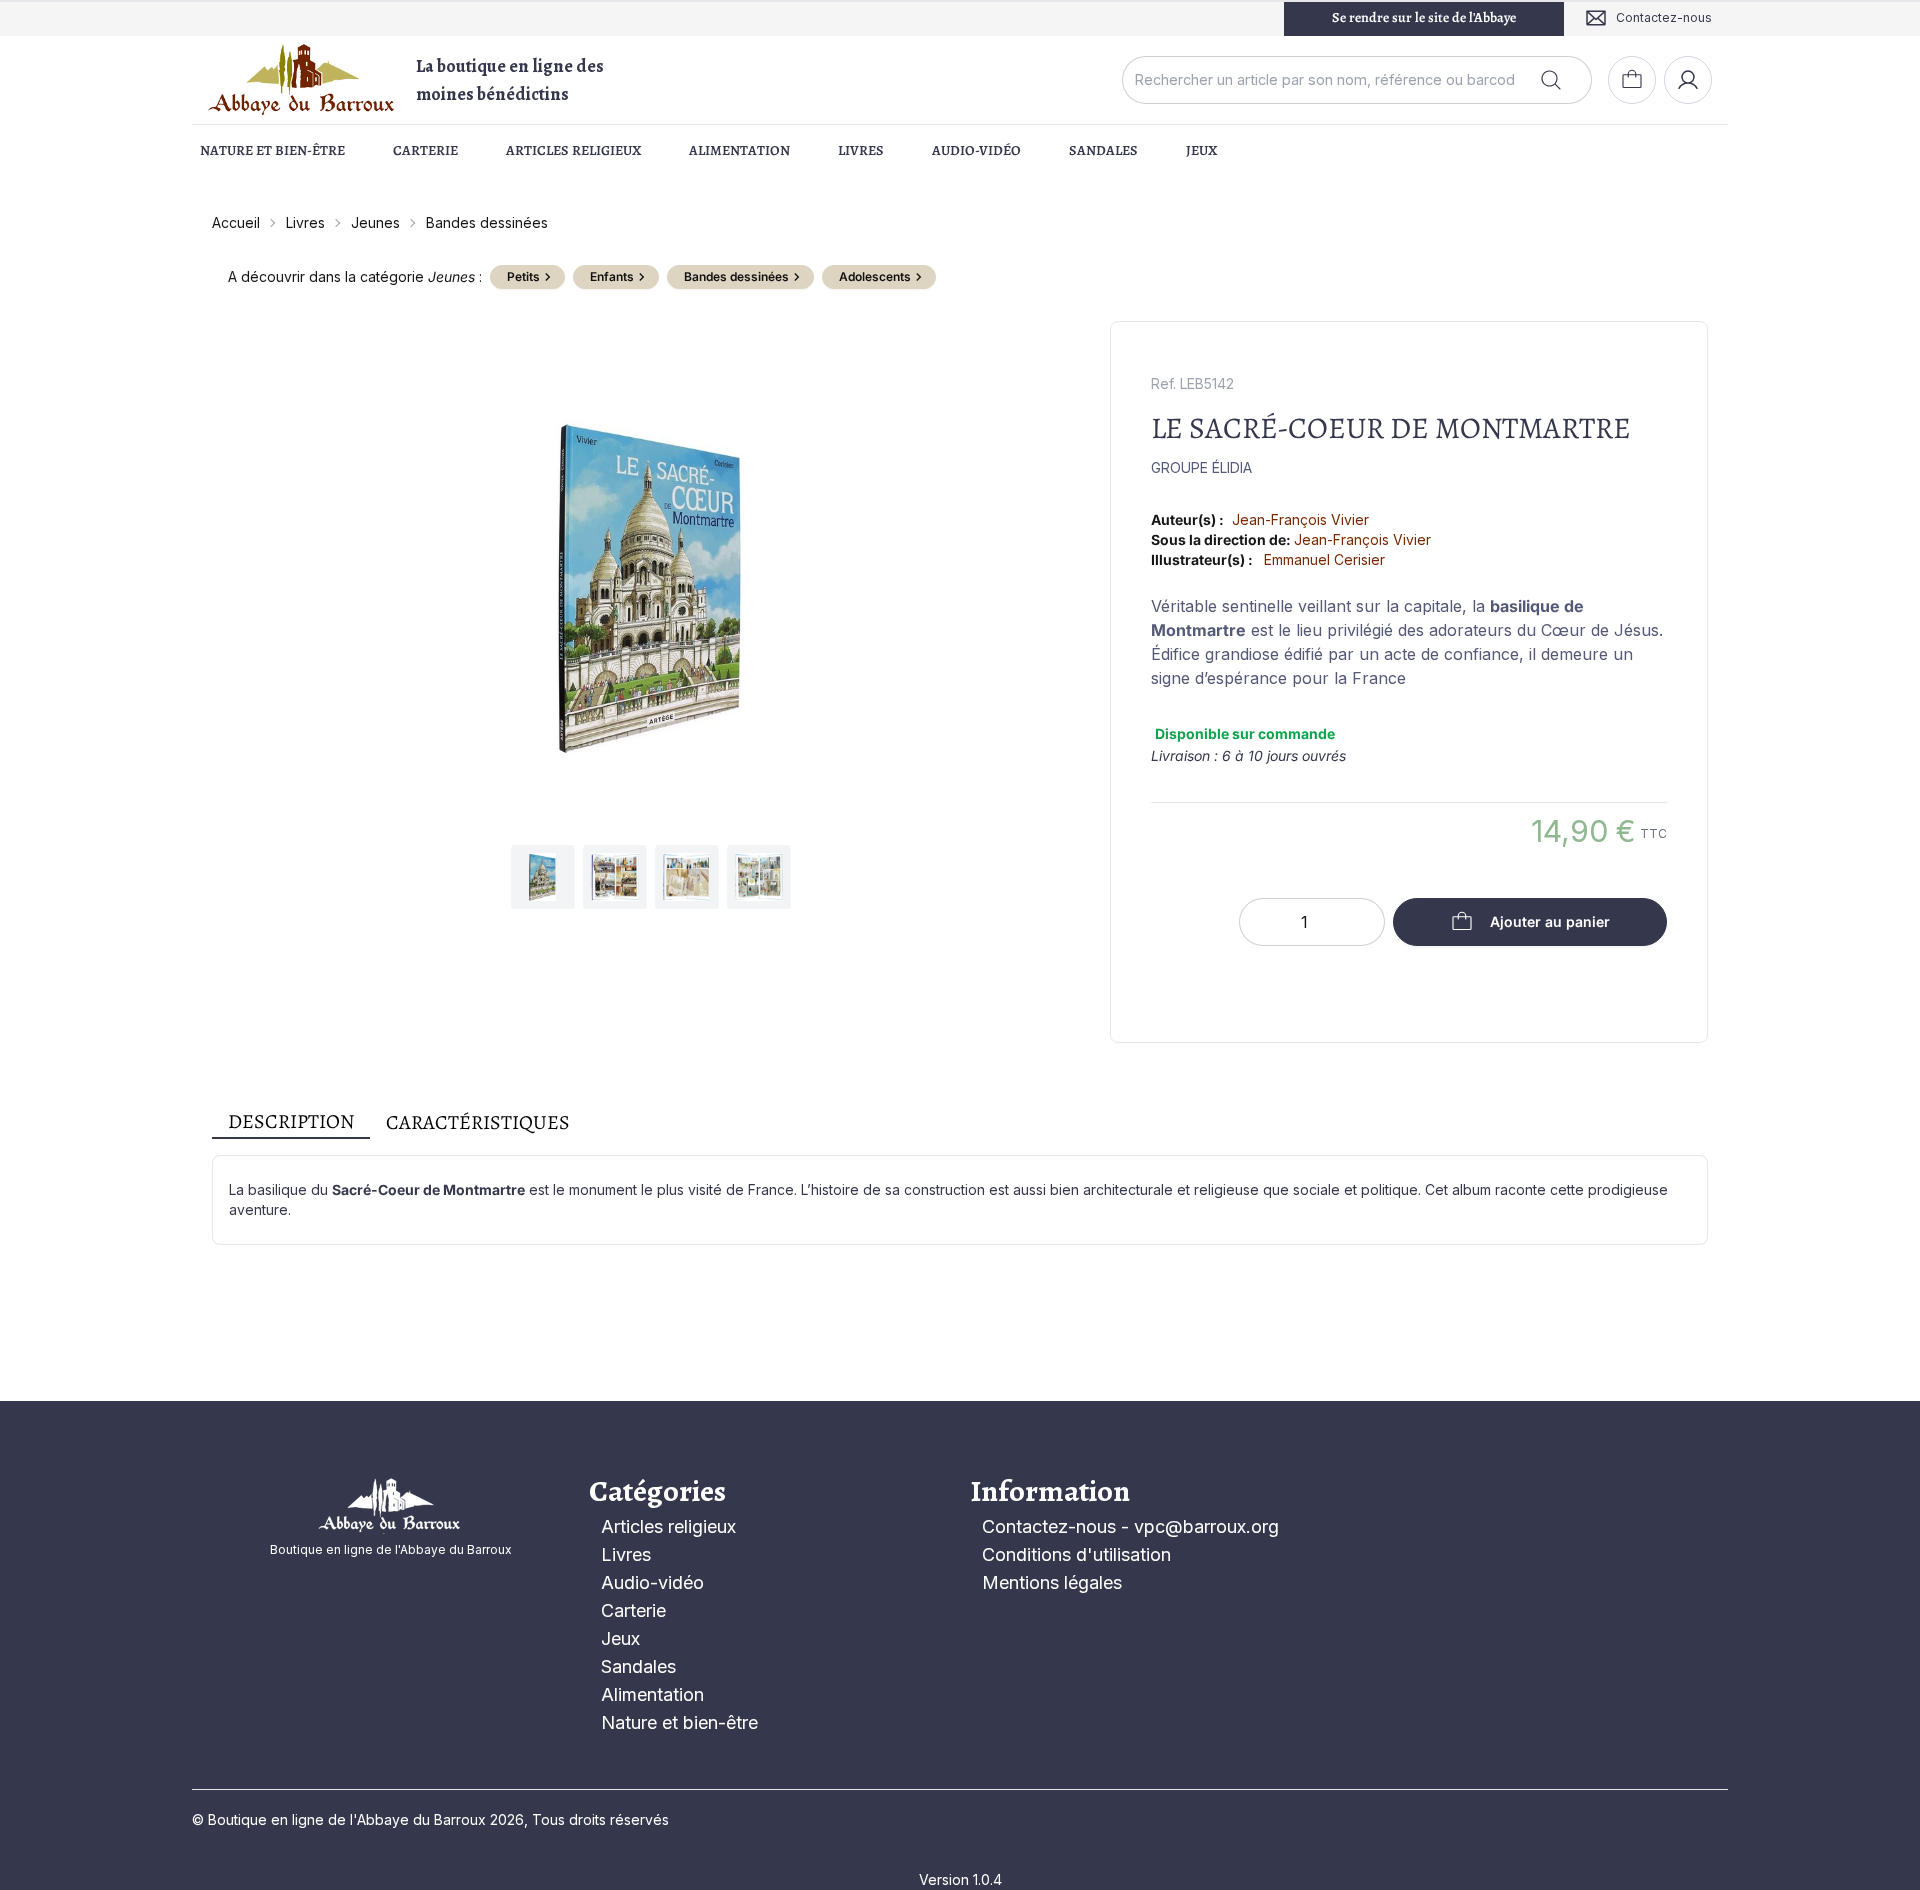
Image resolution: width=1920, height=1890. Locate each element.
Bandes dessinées (487, 222)
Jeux (1201, 150)
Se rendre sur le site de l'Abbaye (1424, 17)
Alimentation (739, 150)
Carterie (425, 150)
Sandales (1103, 150)
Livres (861, 150)
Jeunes (375, 222)
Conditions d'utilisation (1076, 1554)
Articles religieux (573, 150)
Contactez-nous (1049, 1526)
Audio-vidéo (976, 150)
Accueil (236, 222)
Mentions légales (1052, 1582)
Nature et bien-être (272, 150)
